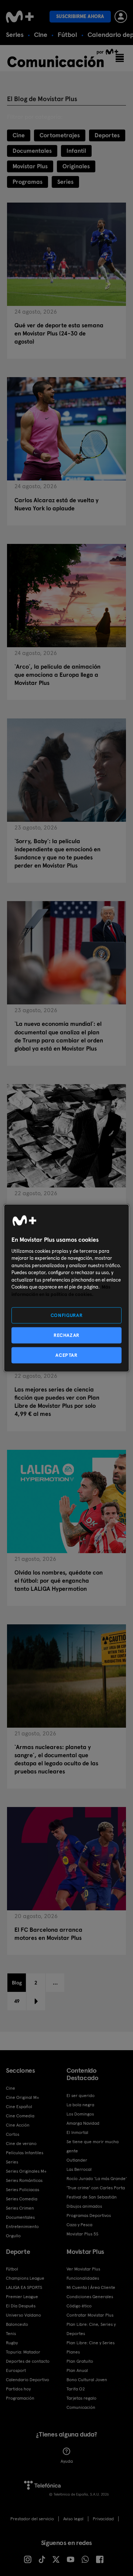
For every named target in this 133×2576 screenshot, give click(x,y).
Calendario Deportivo (28, 2380)
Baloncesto (17, 2324)
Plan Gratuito (80, 2361)
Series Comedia (22, 2199)
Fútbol (67, 35)
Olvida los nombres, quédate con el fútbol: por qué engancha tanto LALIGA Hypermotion (59, 1581)
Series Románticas (24, 2180)
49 (17, 2001)
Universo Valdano (23, 2315)
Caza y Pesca (79, 2225)
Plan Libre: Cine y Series (91, 2343)
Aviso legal (73, 2519)
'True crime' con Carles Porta (96, 2188)
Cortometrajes (60, 135)
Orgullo (13, 2236)
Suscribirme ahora (80, 16)
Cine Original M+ (23, 2097)
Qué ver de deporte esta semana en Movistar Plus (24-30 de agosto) (59, 333)
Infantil (76, 151)
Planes (73, 2352)
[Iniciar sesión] (121, 17)
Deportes (107, 135)
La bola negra (80, 2105)
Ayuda (67, 2461)
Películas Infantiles (25, 2153)
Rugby (12, 2343)
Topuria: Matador (23, 2352)
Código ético (79, 2306)
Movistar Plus (30, 166)
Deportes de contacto (28, 2361)
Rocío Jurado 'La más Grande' (97, 2179)
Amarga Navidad (83, 2123)
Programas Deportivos (89, 2215)
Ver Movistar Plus (83, 2269)
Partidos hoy (18, 2389)
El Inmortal (77, 2132)
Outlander (77, 2160)
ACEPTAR (66, 1355)
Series (15, 35)
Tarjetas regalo (81, 2398)
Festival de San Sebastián (92, 2197)
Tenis (11, 2334)
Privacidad (103, 2519)
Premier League (22, 2297)
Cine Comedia (20, 2116)
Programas (28, 182)
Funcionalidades (83, 2278)
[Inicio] (20, 17)
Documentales (32, 151)
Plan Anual (77, 2370)
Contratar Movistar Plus (90, 2315)
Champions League (25, 2278)
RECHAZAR (66, 1335)
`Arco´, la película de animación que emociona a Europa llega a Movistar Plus (57, 675)
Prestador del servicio (32, 2519)
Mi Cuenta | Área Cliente (91, 2287)
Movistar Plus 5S (82, 2234)
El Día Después (21, 2306)
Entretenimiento (22, 2227)
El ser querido (81, 2096)
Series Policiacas (23, 2190)
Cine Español (19, 2107)
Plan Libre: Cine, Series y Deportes (91, 2329)
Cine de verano (21, 2144)
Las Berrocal (79, 2169)
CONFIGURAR (67, 1315)
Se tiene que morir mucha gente (93, 2146)
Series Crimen (20, 2208)
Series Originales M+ (26, 2171)
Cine (41, 35)
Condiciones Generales (90, 2297)
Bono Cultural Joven (87, 2380)
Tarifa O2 (76, 2389)
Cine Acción (18, 2125)
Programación (20, 2398)
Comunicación (81, 2407)
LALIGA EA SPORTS (24, 2287)
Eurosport (16, 2370)
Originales (76, 166)
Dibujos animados (84, 2206)
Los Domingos (80, 2114)
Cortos (13, 2134)
